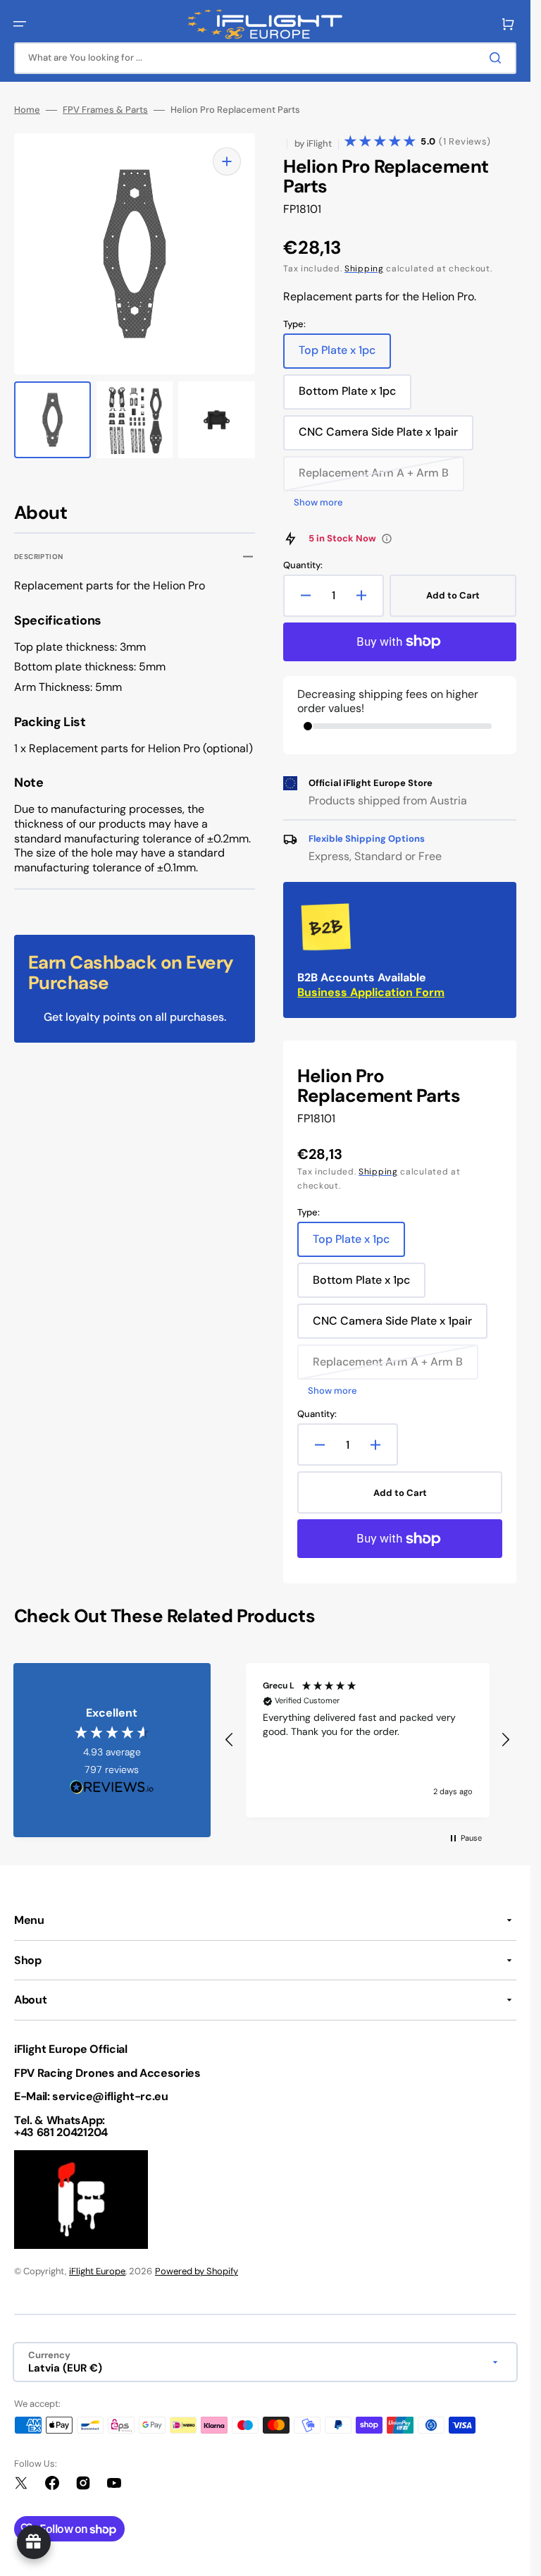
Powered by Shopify (197, 2271)
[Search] (498, 58)
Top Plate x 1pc (345, 355)
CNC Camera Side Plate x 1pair (378, 437)
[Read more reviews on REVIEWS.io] (112, 1787)
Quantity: (303, 565)
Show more (318, 503)
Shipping (364, 269)
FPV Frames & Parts (105, 110)
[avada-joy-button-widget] (34, 2542)
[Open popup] (387, 539)
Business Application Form (371, 992)
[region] (367, 1741)
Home (27, 110)
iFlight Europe (97, 2271)
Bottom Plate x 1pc (353, 396)
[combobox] (265, 58)
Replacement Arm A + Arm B (374, 478)
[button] (20, 24)
